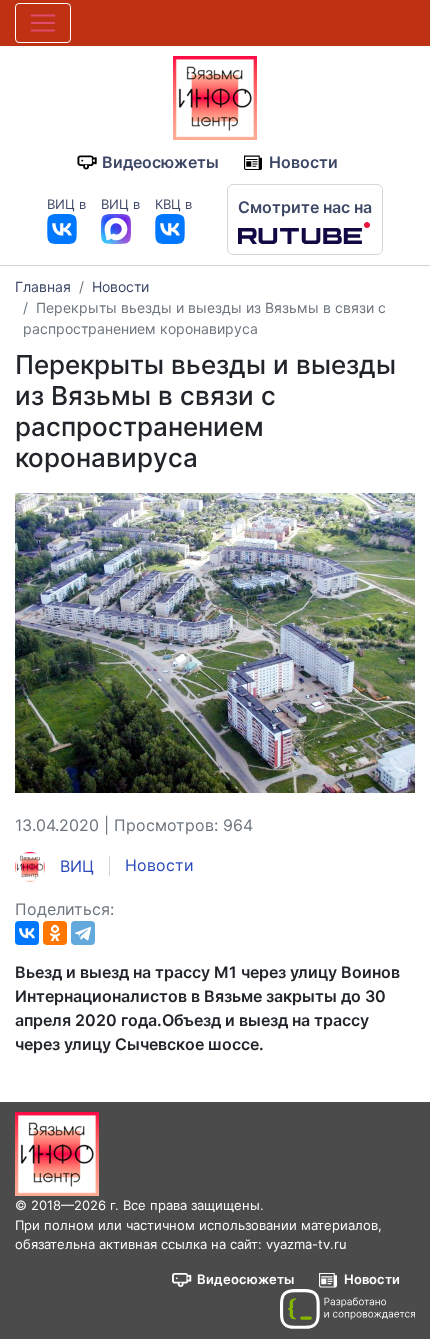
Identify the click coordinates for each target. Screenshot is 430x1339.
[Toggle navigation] (43, 23)
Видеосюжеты (160, 162)
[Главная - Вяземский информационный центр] (215, 96)
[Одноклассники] (55, 933)
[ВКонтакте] (27, 933)
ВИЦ (74, 866)
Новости (303, 162)
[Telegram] (83, 933)
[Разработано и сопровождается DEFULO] (347, 1309)
